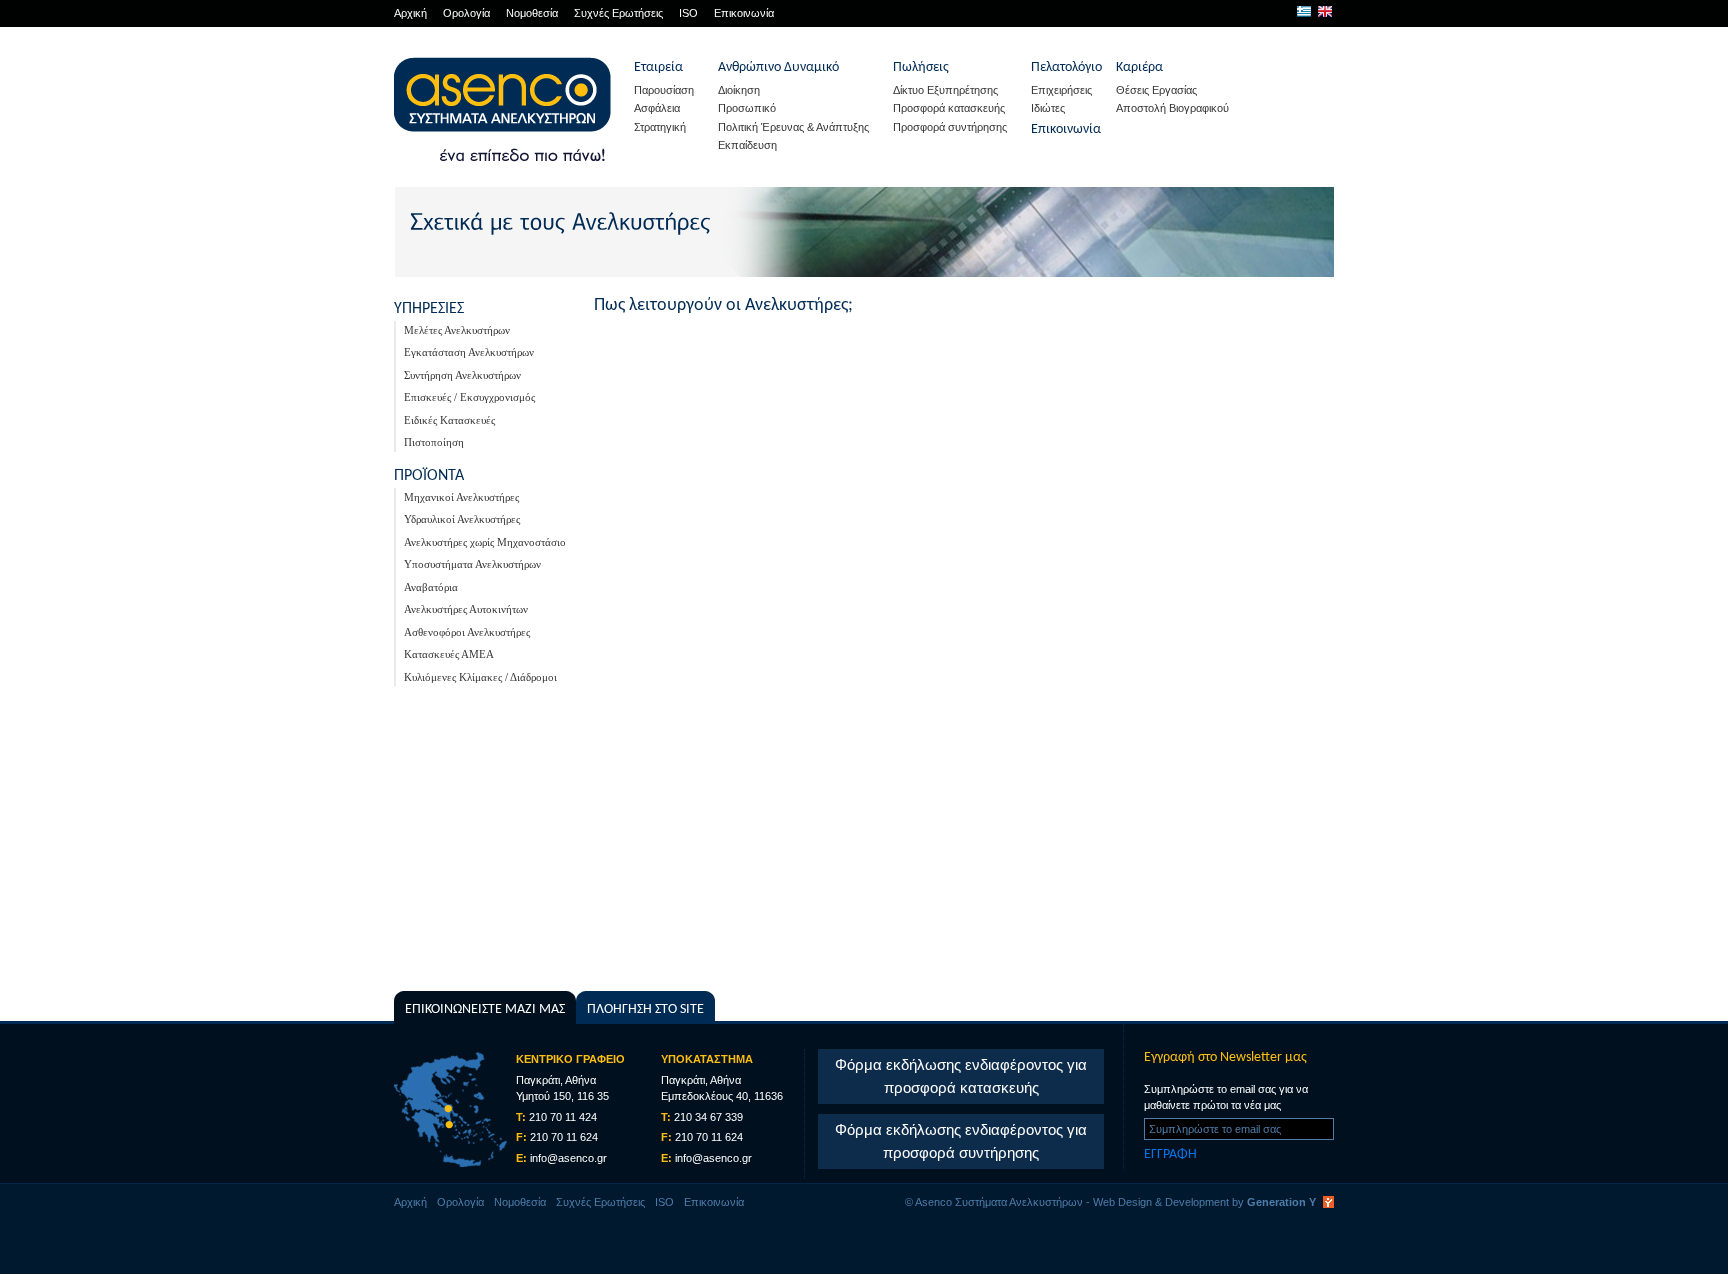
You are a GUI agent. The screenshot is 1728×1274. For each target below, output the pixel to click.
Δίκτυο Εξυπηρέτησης (945, 90)
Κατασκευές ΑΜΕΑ (449, 654)
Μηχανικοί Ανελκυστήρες (461, 497)
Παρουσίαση (664, 90)
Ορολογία (466, 13)
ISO (688, 13)
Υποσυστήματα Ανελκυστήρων (472, 564)
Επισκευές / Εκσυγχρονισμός (469, 397)
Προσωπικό (747, 108)
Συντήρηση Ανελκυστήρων (462, 375)
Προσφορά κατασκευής (949, 108)
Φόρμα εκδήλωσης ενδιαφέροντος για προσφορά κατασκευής (961, 1076)
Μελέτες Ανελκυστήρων (457, 330)
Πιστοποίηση (434, 442)
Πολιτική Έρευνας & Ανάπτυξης (793, 127)
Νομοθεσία (532, 13)
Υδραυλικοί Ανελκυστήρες (462, 519)
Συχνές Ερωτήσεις (618, 13)
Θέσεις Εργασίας (1156, 90)
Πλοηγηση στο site (645, 1009)
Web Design (1122, 1202)
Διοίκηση (739, 90)
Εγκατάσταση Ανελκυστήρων (469, 352)
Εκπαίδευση (747, 145)
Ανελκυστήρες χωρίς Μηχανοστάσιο (485, 542)
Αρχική (410, 13)
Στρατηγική (660, 127)
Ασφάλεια (657, 108)
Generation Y (1281, 1202)
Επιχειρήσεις (1061, 90)
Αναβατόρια (431, 587)
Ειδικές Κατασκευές (449, 420)
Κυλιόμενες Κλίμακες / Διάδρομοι (480, 677)
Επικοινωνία (744, 13)
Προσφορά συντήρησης (950, 127)
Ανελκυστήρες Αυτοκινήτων (466, 609)
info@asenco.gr (568, 1158)
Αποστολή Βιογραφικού (1172, 108)
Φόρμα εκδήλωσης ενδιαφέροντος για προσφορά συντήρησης (961, 1141)
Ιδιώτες (1048, 108)
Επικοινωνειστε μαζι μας (485, 1009)
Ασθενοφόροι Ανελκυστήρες (467, 632)
